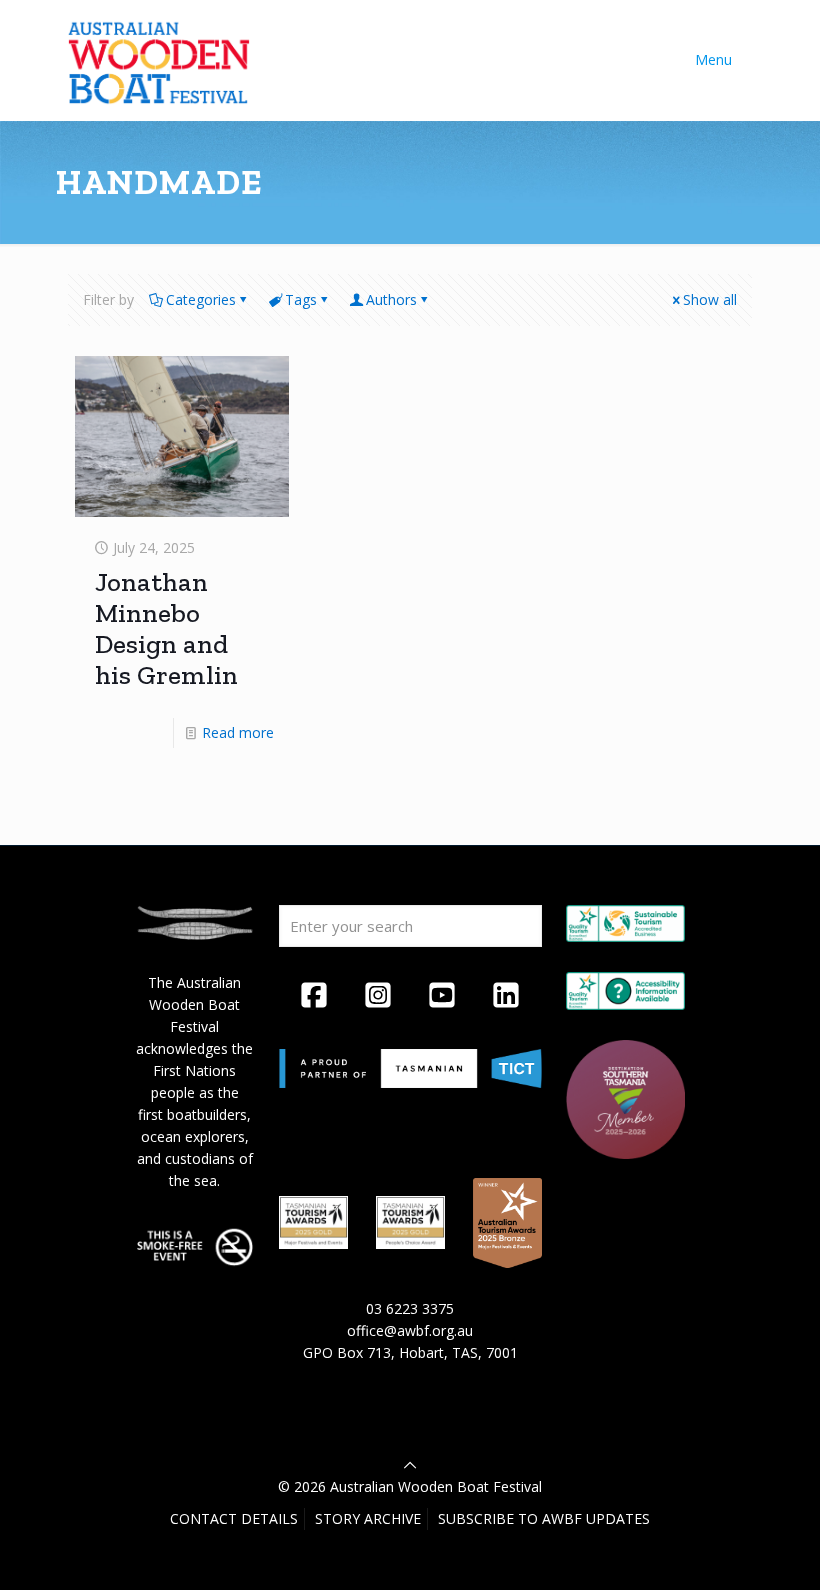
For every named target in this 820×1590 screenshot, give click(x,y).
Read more (238, 732)
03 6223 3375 (410, 1308)
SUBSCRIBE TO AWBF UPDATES (544, 1518)
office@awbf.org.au (410, 1330)
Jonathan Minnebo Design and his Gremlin (166, 628)
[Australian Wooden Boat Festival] (159, 60)
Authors (391, 299)
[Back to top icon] (410, 1464)
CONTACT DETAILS (234, 1518)
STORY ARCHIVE (368, 1518)
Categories (201, 299)
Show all (710, 299)
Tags (301, 299)
